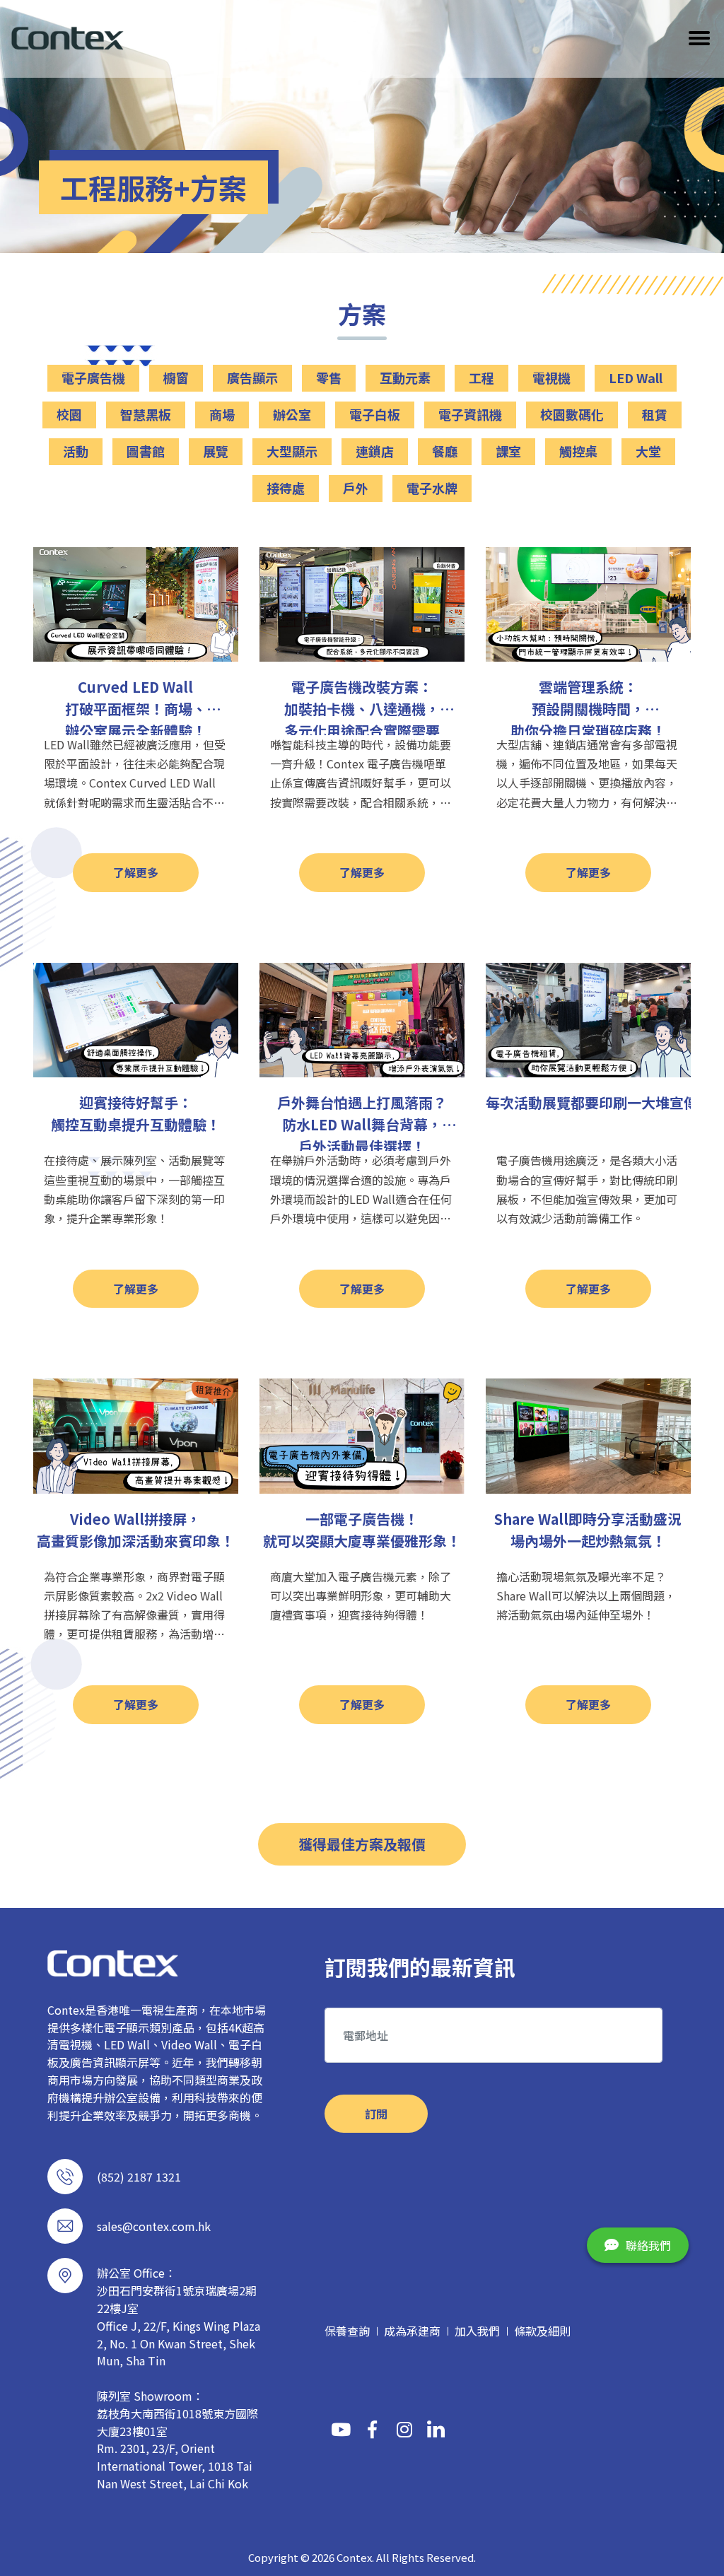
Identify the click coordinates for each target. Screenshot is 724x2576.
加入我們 (477, 2331)
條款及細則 (542, 2331)
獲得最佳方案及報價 (362, 1844)
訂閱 (376, 2114)
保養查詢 (347, 2331)
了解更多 (136, 872)
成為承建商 (412, 2331)
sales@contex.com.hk (154, 2226)
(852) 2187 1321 (139, 2177)
